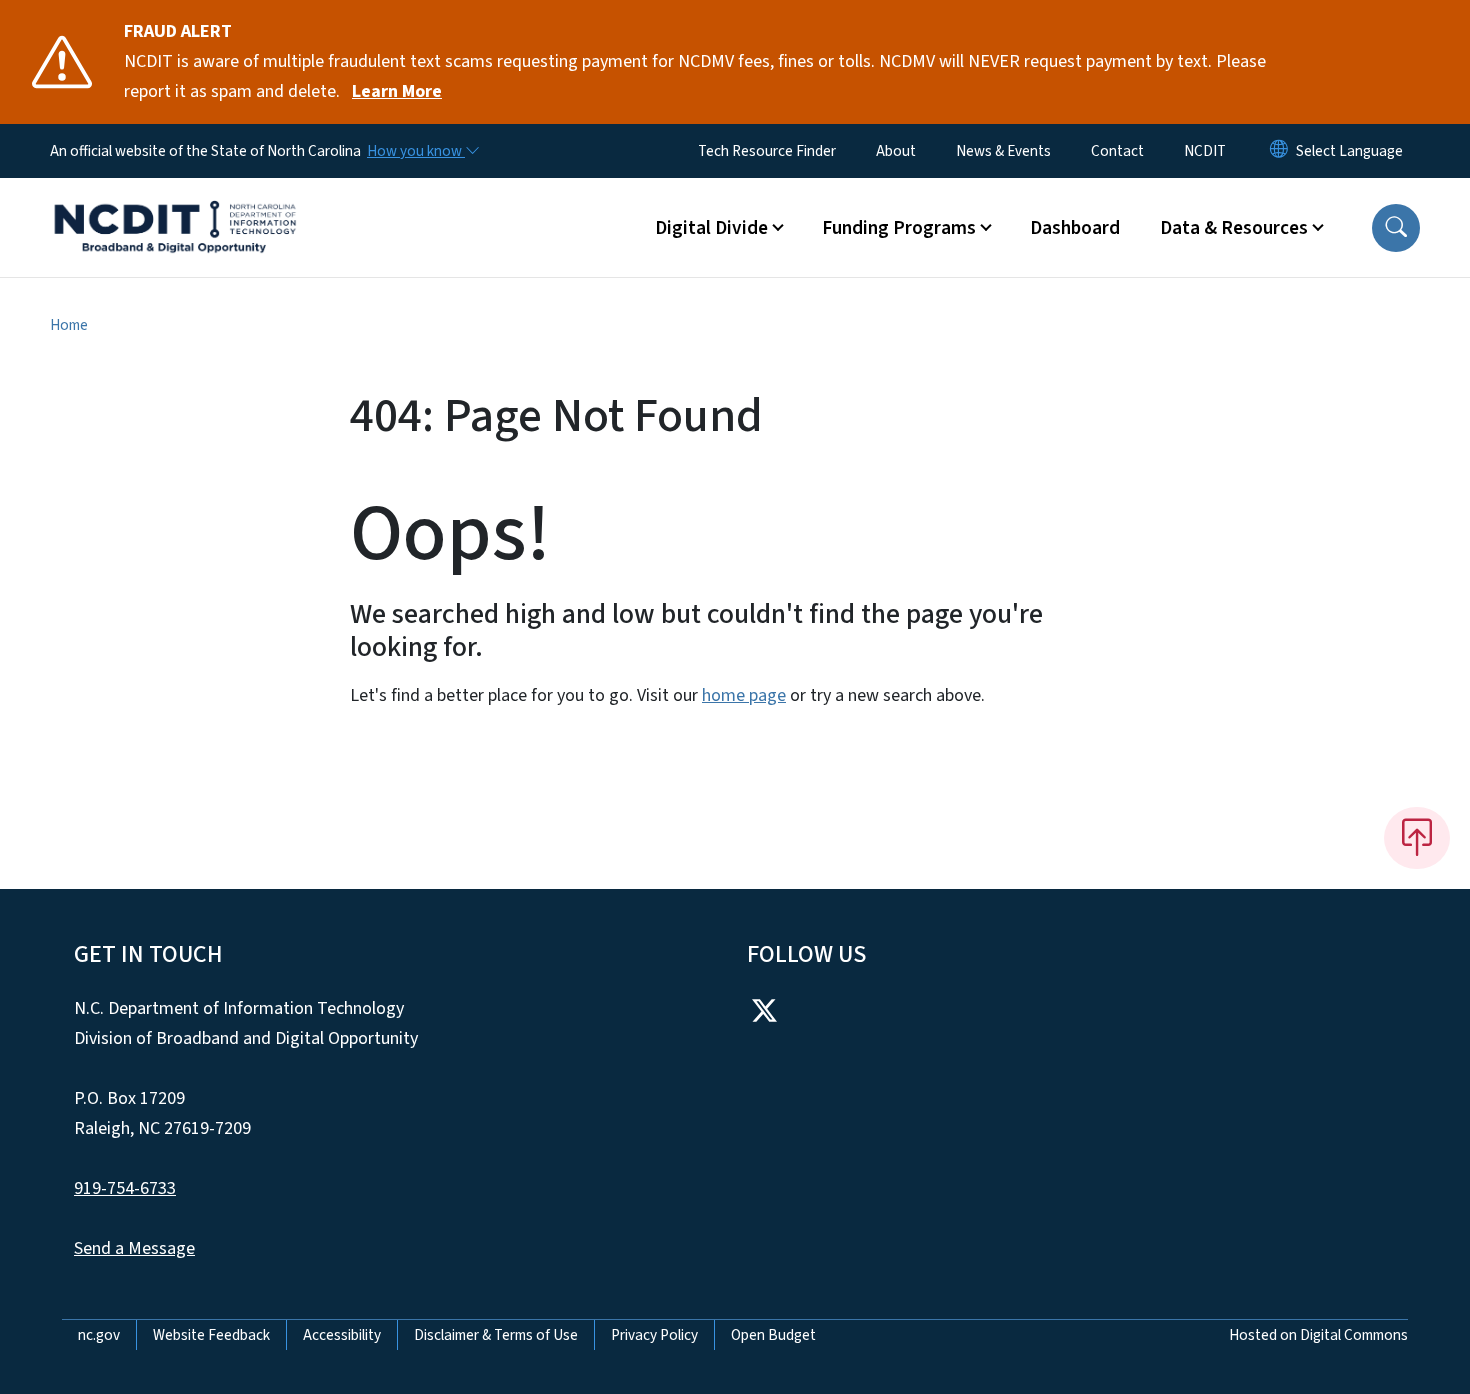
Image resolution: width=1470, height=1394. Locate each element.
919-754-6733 (125, 1188)
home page (744, 695)
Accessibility (342, 1335)
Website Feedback (211, 1335)
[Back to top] (1417, 838)
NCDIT (1205, 151)
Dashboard (1075, 228)
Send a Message (134, 1248)
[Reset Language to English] (1279, 151)
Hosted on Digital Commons (1318, 1335)
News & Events (1003, 151)
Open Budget (773, 1335)
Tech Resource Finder (767, 151)
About (896, 151)
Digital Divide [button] (711, 228)
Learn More (397, 91)
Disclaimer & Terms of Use (496, 1335)
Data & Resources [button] (1234, 228)
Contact (1117, 151)
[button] (1396, 228)
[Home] (175, 205)
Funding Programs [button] (899, 228)
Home (69, 325)
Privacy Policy (654, 1335)
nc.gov (99, 1335)
